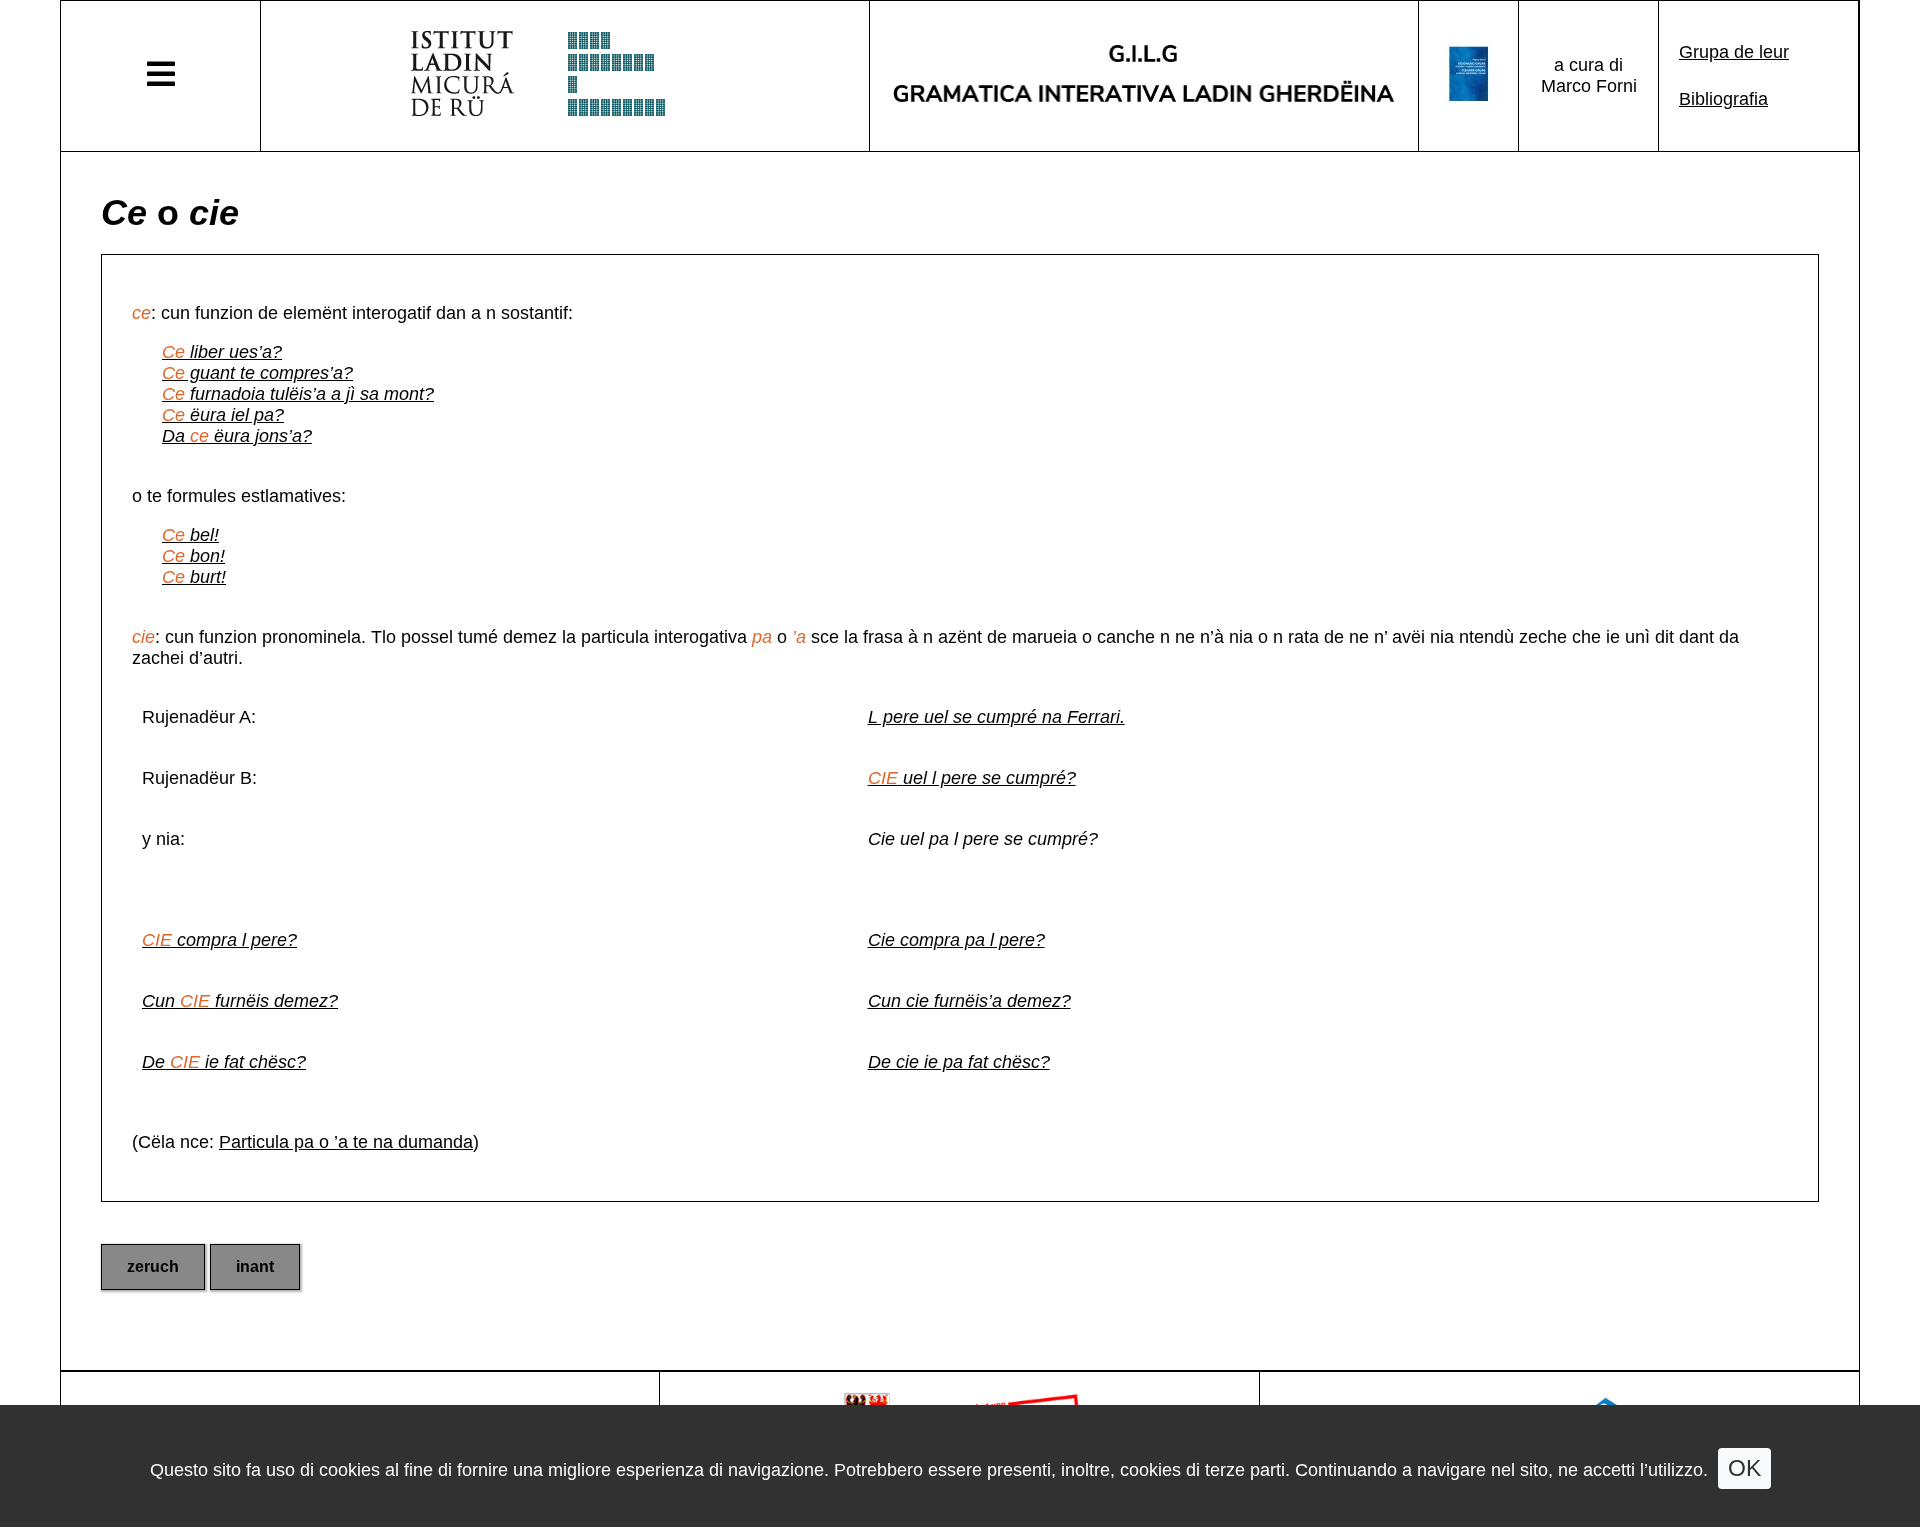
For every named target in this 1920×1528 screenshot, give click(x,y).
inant (255, 1266)
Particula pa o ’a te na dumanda (346, 1142)
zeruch (153, 1266)
